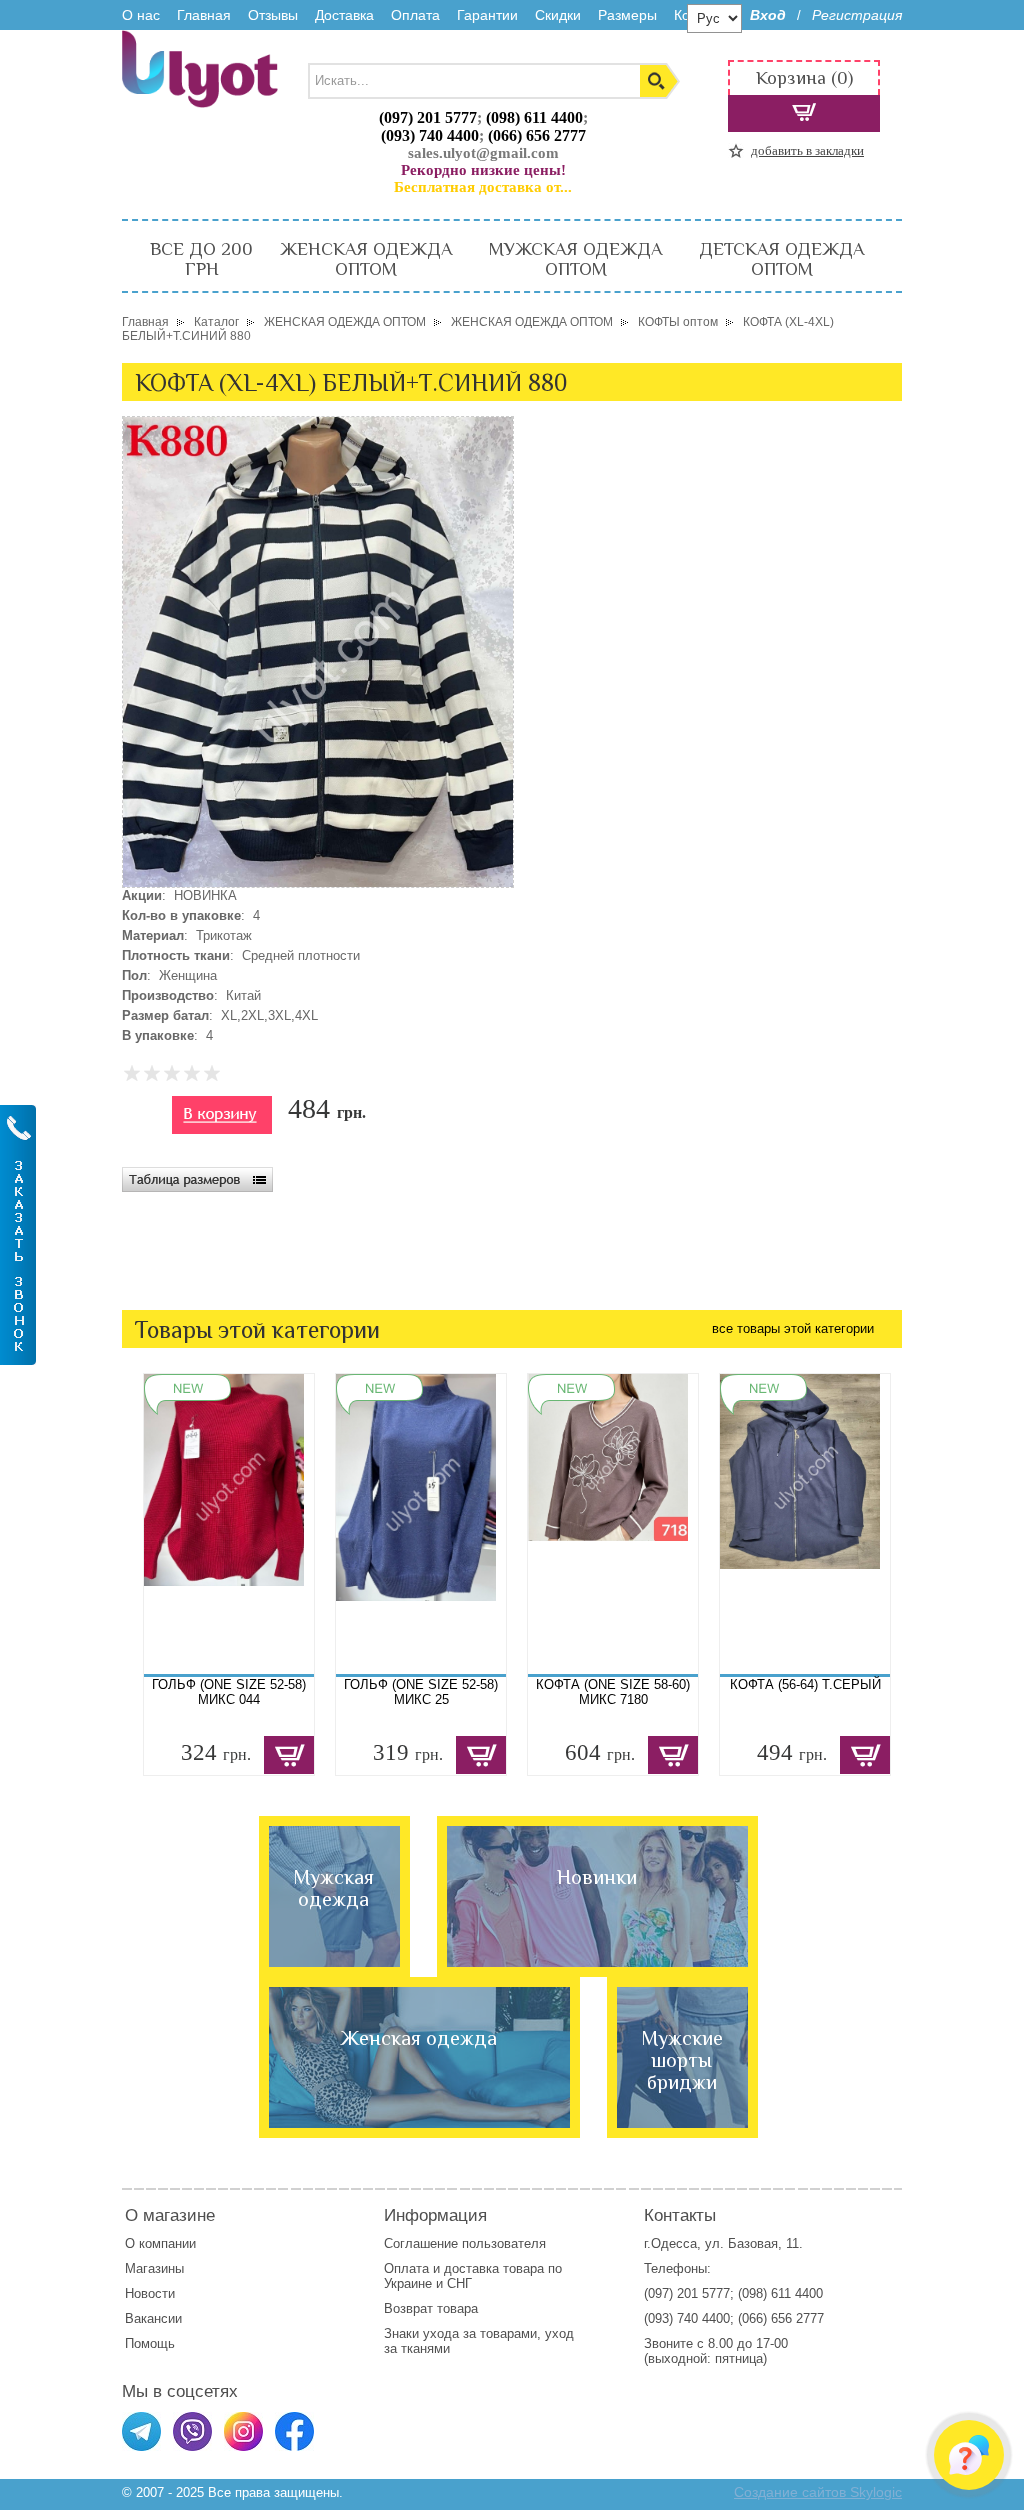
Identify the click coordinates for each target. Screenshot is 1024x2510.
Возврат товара (433, 2308)
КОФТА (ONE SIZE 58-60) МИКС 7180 (613, 1692)
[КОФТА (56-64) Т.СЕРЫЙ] (805, 1524)
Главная (204, 15)
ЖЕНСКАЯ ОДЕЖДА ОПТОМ (366, 259)
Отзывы (273, 15)
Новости (150, 2293)
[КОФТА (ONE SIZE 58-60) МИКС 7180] (613, 1524)
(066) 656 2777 (537, 135)
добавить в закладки (807, 150)
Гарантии (487, 15)
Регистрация (857, 15)
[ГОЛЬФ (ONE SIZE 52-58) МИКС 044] (229, 1524)
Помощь (150, 2343)
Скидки (558, 15)
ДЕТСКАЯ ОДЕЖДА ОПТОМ (781, 259)
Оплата (415, 15)
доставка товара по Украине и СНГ (473, 2276)
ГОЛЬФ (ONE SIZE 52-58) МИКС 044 (229, 1692)
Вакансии (153, 2318)
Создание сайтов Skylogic (818, 2492)
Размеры (627, 15)
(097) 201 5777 (428, 117)
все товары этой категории (793, 1328)
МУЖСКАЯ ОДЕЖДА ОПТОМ (575, 259)
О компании (160, 2243)
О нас (141, 15)
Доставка (344, 15)
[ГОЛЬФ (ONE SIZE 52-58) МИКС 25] (421, 1524)
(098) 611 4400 (534, 117)
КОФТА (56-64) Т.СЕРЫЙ (805, 1684)
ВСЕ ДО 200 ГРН (201, 259)
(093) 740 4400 (430, 135)
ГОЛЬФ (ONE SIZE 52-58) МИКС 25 (421, 1692)
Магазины (154, 2268)
